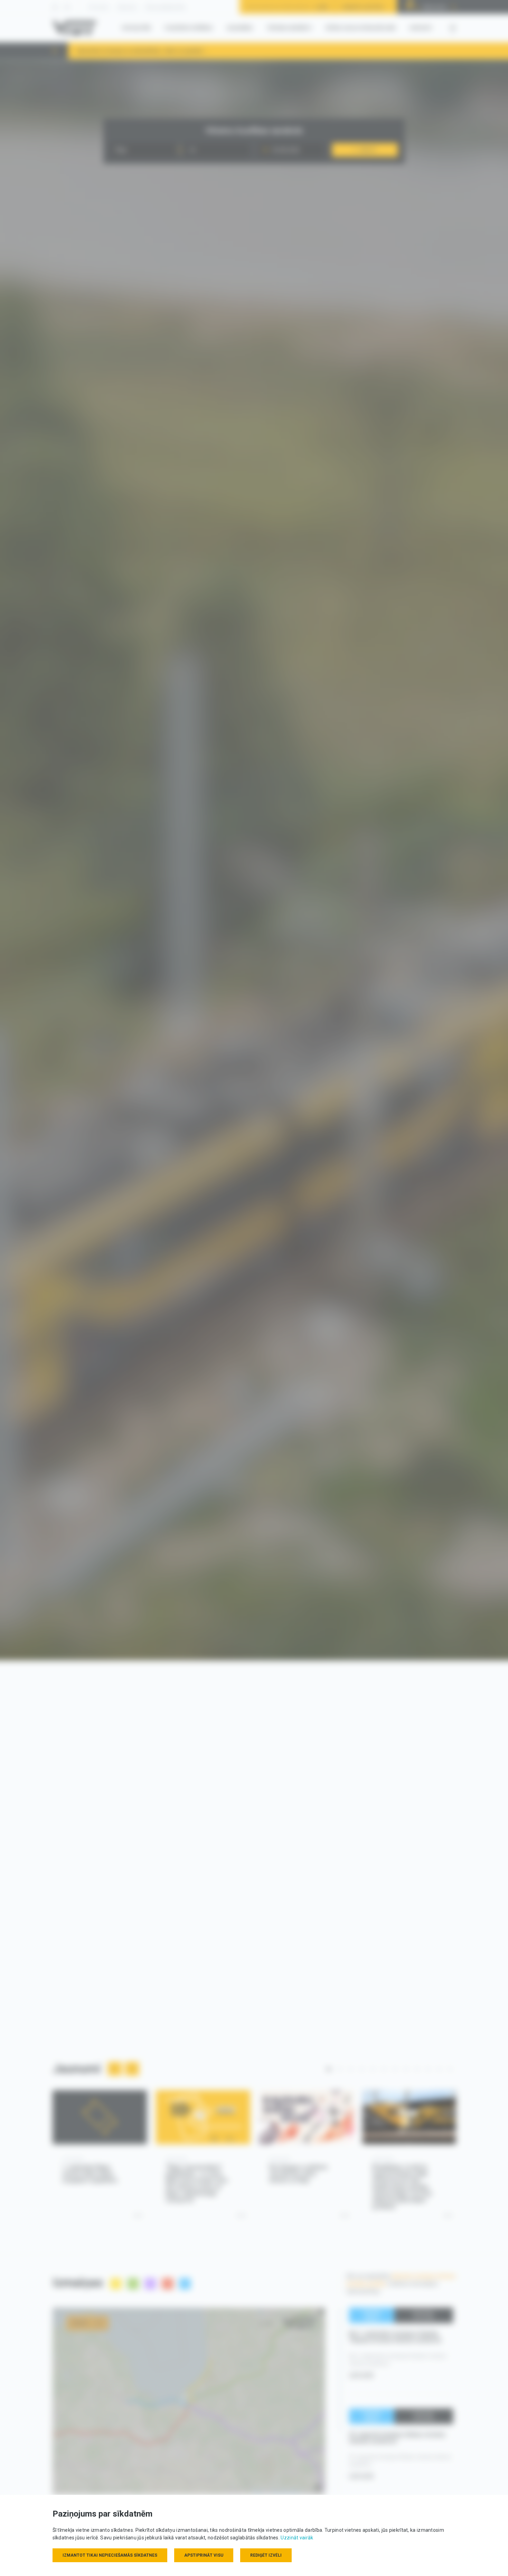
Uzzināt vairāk (297, 2538)
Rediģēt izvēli (266, 2555)
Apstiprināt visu (204, 2555)
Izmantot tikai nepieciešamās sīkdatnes (110, 2555)
